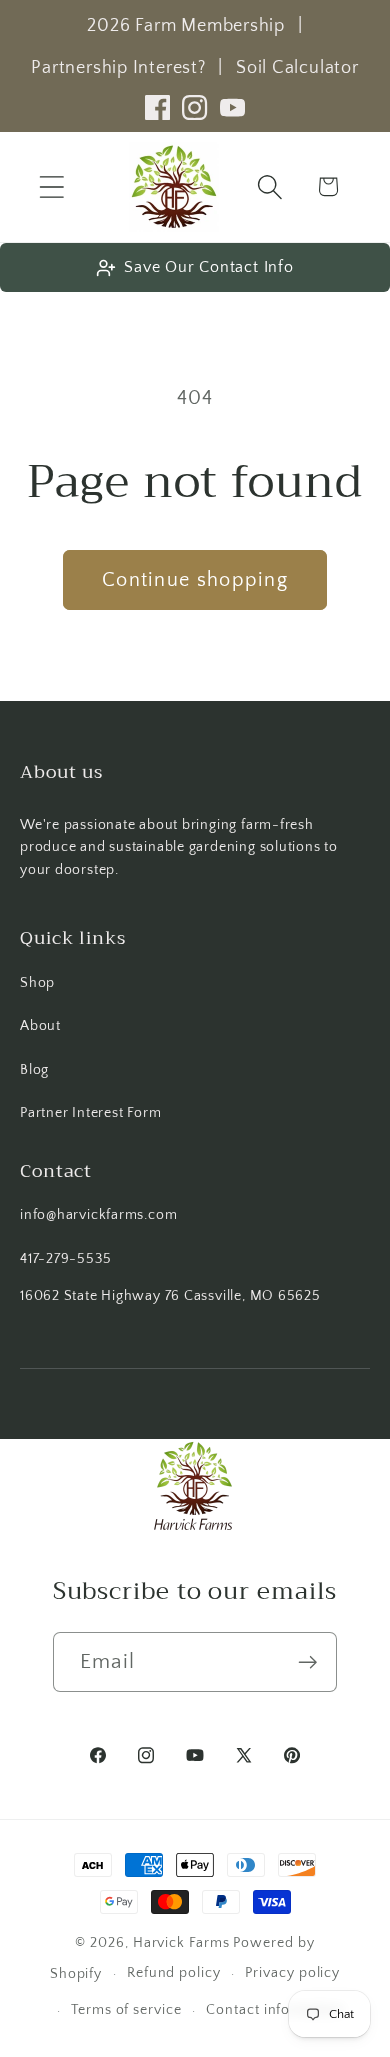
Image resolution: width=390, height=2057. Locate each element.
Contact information (274, 2010)
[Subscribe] (307, 1662)
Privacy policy (292, 1973)
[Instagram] (194, 107)
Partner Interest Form (90, 1113)
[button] (51, 186)
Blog (34, 1070)
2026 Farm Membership (186, 26)
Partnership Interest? (118, 68)
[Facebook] (157, 107)
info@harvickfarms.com (98, 1215)
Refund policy (174, 1973)
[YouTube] (232, 107)
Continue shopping (195, 580)
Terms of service (126, 2010)
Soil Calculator (297, 68)
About (40, 1026)
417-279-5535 (65, 1259)
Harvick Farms (183, 1943)
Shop (37, 983)
